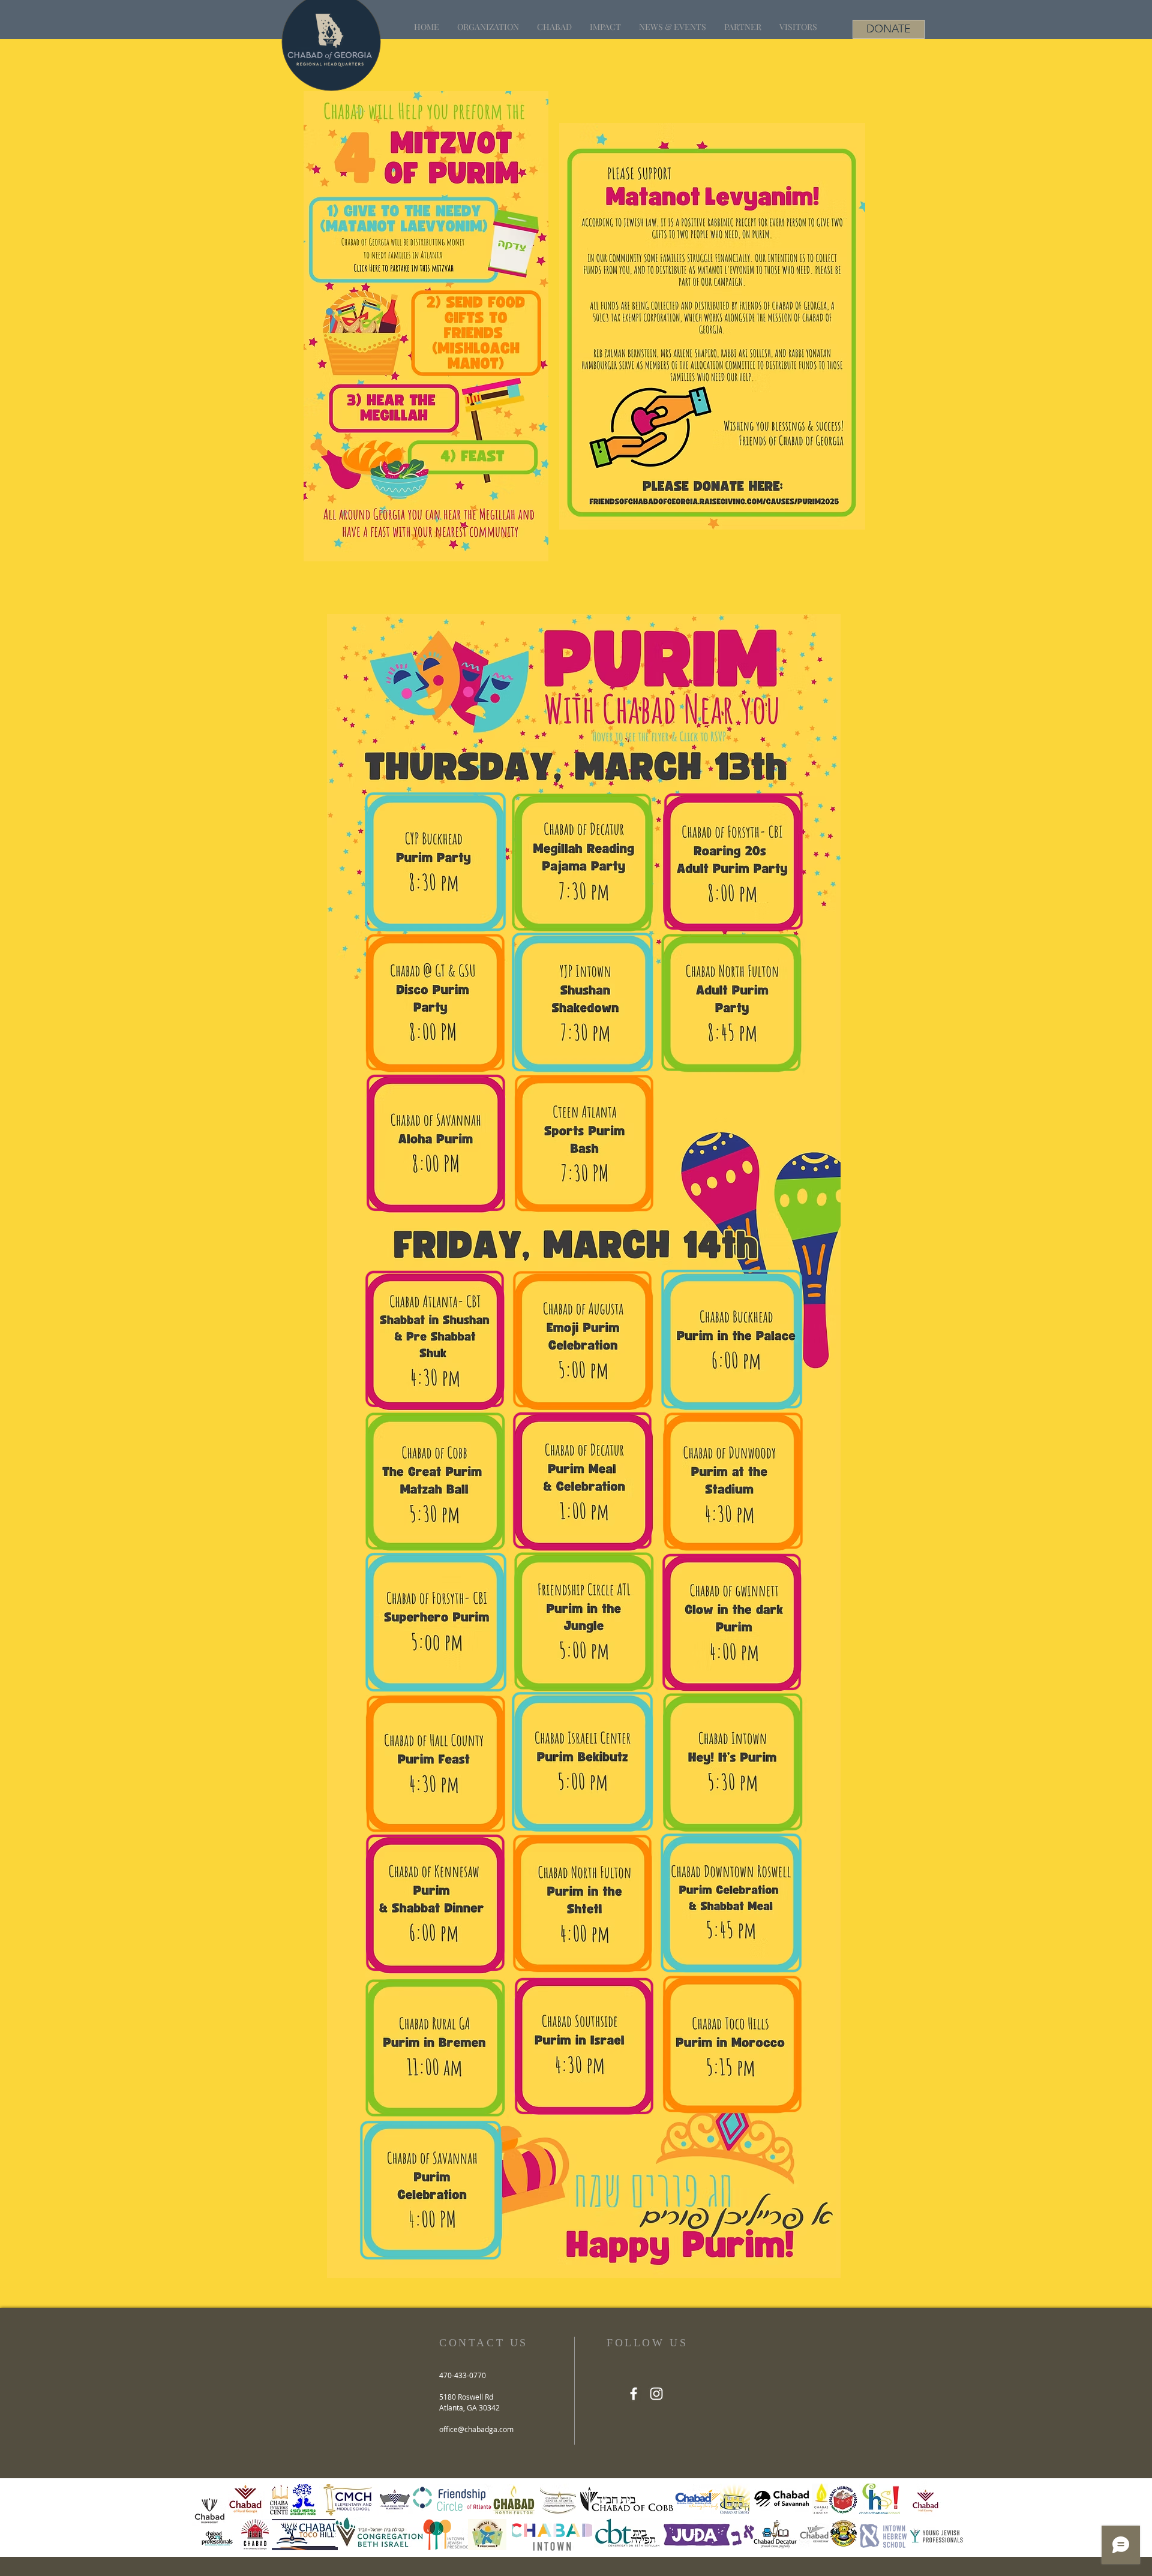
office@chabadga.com (476, 2429)
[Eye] (435, 862)
